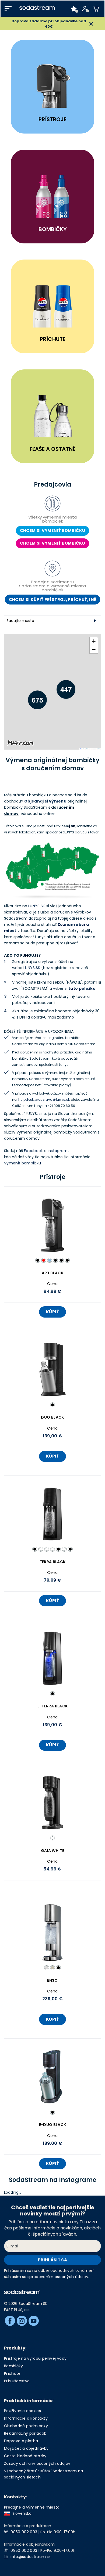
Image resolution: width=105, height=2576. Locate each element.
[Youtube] (34, 2321)
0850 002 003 (24, 2532)
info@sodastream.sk (31, 2557)
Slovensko (21, 2513)
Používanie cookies (22, 2411)
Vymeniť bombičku (22, 1163)
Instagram (58, 1151)
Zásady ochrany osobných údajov (37, 2463)
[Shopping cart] (96, 9)
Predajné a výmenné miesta (32, 2507)
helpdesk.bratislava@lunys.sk (44, 1100)
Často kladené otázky (25, 2456)
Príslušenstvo (17, 2381)
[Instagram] (22, 2321)
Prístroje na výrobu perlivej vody (35, 2358)
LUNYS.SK (37, 906)
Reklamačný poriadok (25, 2433)
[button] (33, 696)
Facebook (34, 1151)
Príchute (12, 2373)
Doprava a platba (21, 2441)
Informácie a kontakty (26, 2418)
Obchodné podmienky (26, 2426)
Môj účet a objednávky (26, 2448)
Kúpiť (52, 1312)
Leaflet (83, 749)
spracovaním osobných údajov (58, 2277)
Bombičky (14, 2366)
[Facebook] (10, 2321)
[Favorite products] (74, 9)
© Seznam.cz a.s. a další (93, 749)
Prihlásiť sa (52, 2260)
